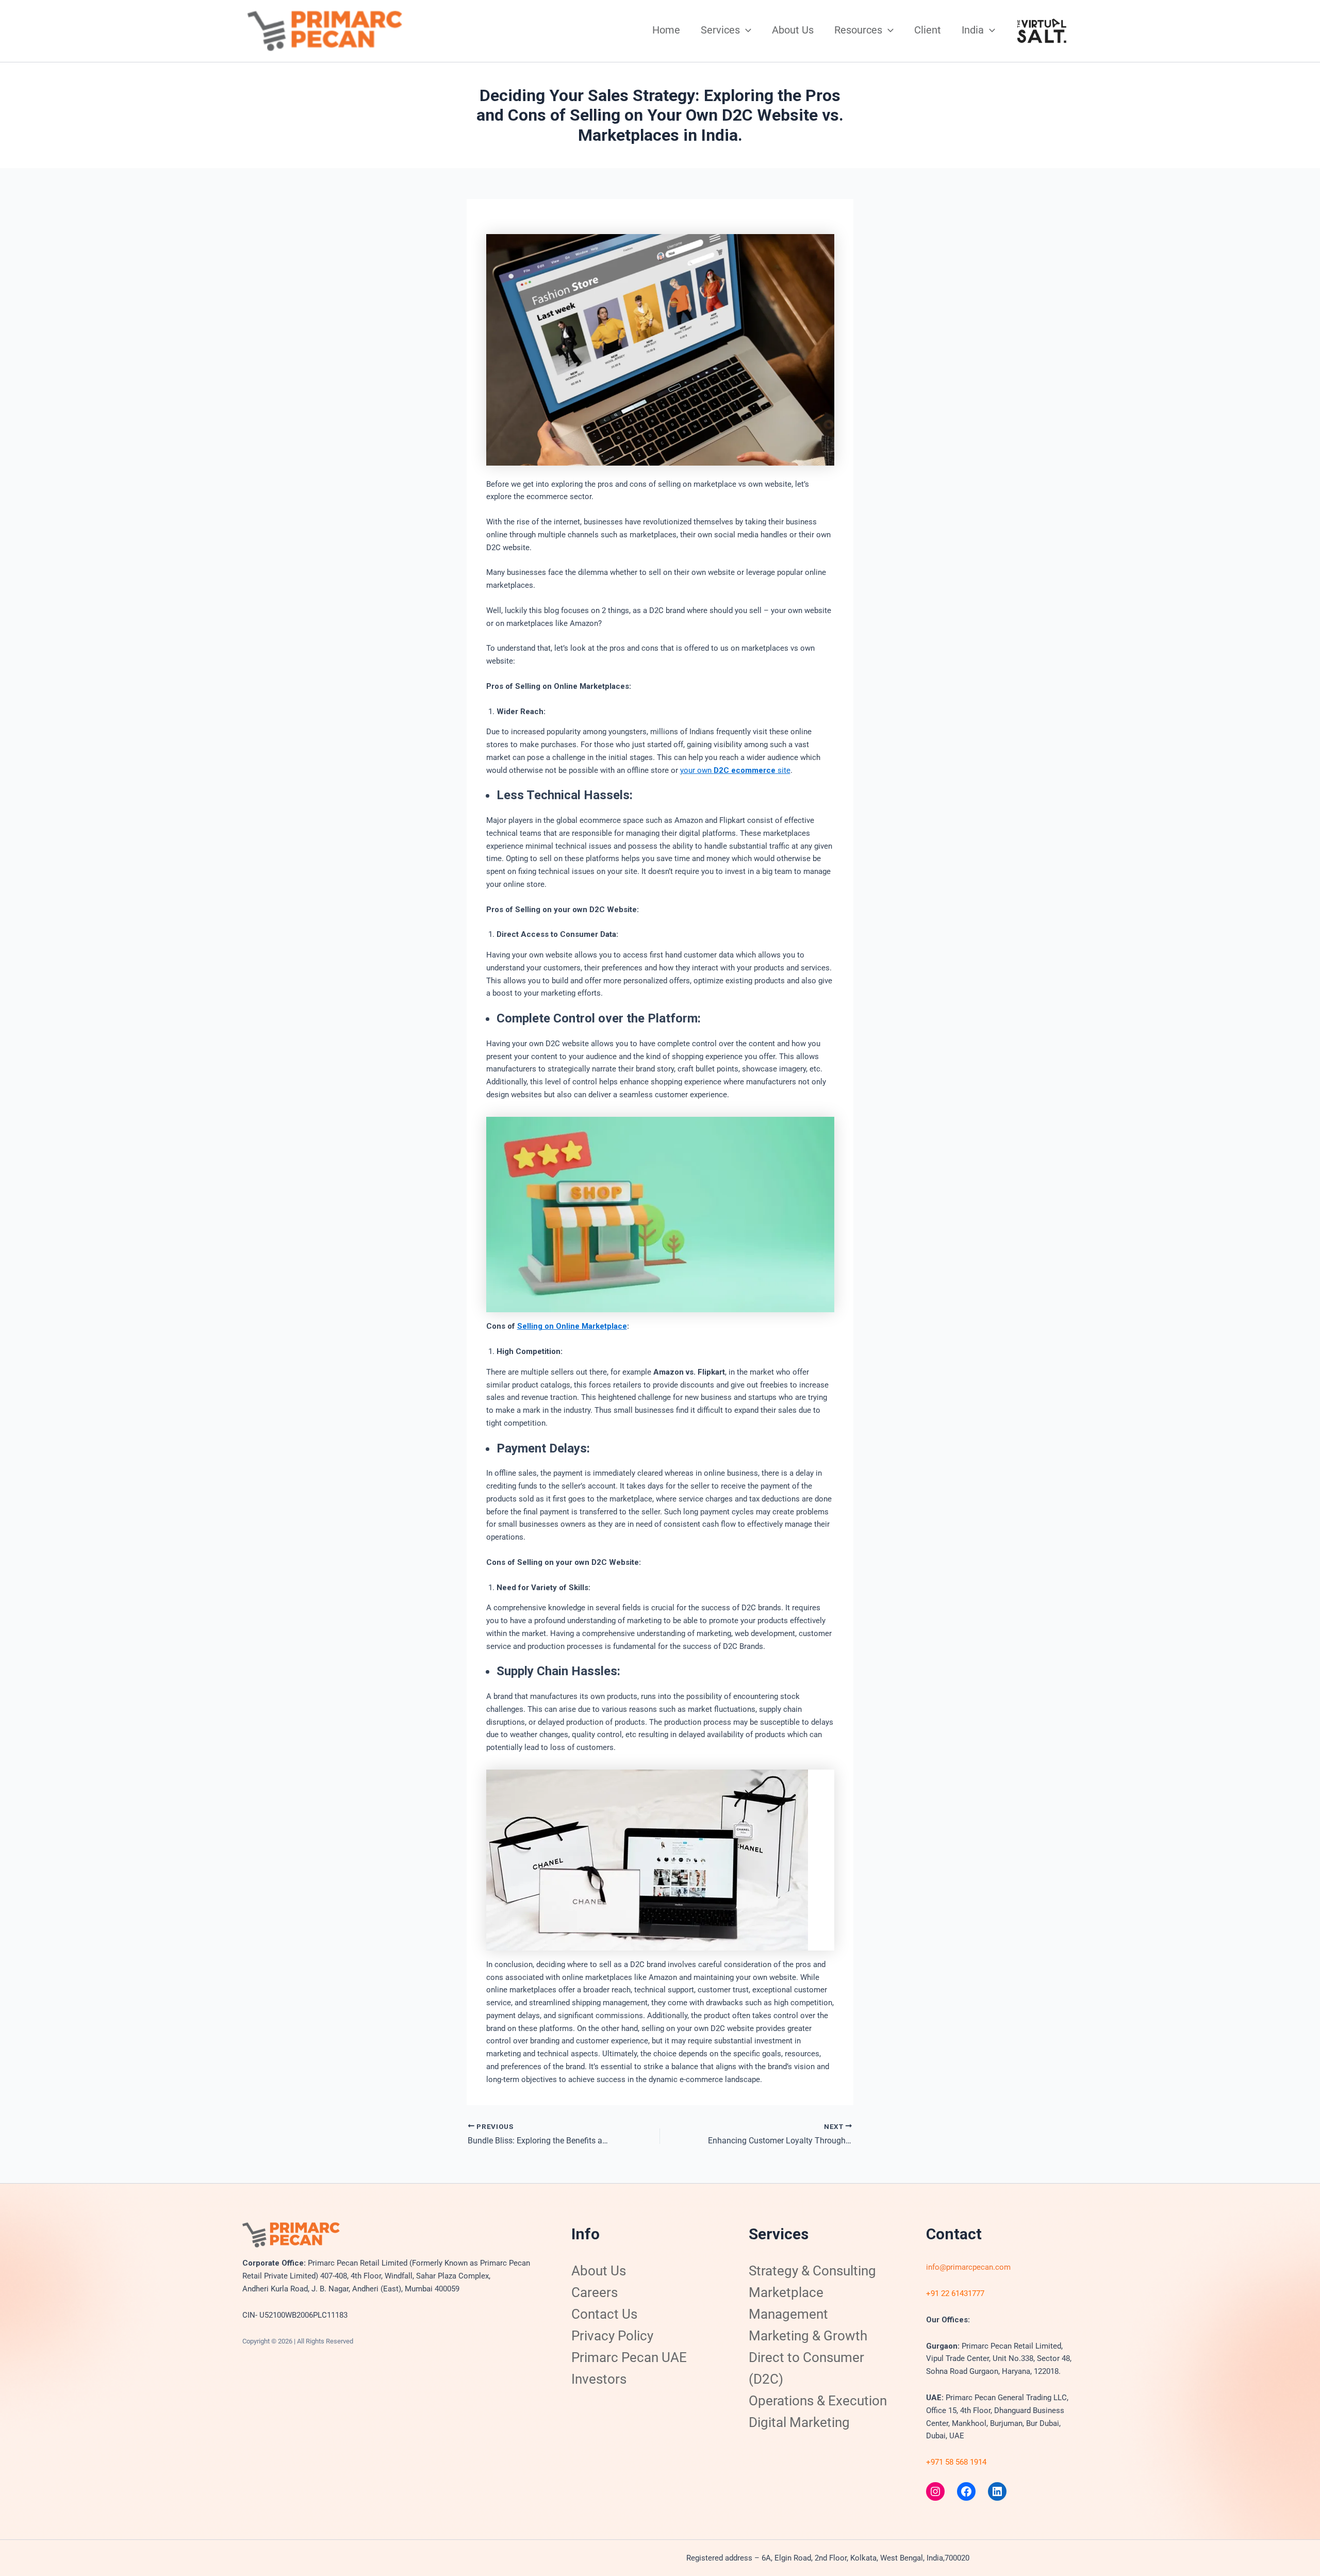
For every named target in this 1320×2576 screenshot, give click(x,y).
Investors (599, 2379)
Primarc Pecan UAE (629, 2357)
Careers (595, 2292)
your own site (735, 770)
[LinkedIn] (997, 2491)
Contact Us (604, 2314)
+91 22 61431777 (955, 2293)
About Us (793, 30)
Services (720, 30)
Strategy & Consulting (812, 2271)
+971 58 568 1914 (956, 2462)
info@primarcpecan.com (968, 2267)
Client (928, 30)
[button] (746, 30)
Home (666, 30)
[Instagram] (935, 2491)
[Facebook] (966, 2491)
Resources (858, 30)
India (973, 30)
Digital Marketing (799, 2422)
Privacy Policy (612, 2336)
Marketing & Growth (808, 2336)
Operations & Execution (818, 2401)
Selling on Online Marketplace (572, 1326)
